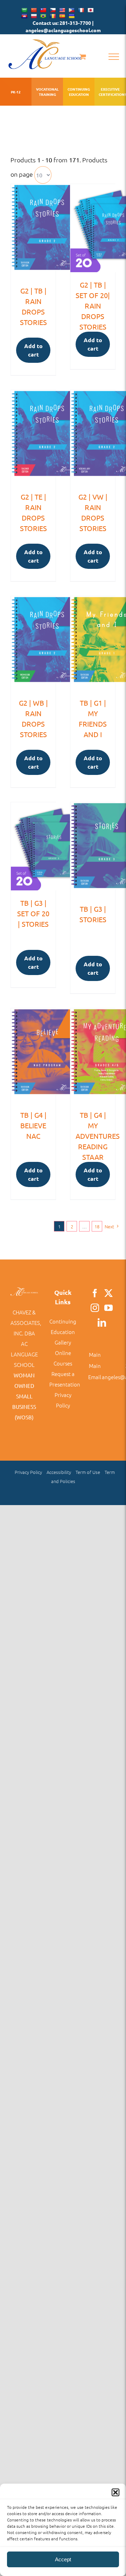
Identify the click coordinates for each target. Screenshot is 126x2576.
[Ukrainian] (71, 16)
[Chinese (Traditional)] (43, 10)
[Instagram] (95, 1308)
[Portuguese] (43, 16)
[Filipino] (71, 10)
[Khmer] (24, 16)
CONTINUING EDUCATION (79, 92)
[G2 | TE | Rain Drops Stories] (33, 437)
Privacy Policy (28, 1472)
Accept (63, 2559)
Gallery (63, 1342)
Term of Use (88, 1472)
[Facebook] (95, 1293)
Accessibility (59, 1472)
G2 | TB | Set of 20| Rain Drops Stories (93, 306)
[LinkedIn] (102, 1322)
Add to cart (33, 350)
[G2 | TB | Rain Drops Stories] (33, 231)
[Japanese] (90, 10)
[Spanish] (62, 16)
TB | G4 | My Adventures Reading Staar (98, 1136)
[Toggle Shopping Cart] (83, 57)
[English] (62, 10)
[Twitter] (108, 1293)
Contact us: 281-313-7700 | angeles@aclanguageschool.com (63, 26)
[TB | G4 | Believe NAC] (33, 1055)
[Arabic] (24, 10)
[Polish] (34, 16)
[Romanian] (52, 16)
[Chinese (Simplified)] (34, 10)
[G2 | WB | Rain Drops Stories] (33, 643)
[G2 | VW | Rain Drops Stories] (93, 437)
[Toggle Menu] (114, 57)
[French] (81, 10)
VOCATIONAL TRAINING (47, 92)
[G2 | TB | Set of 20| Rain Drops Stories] (93, 228)
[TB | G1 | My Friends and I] (93, 643)
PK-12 (16, 92)
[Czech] (52, 10)
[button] (115, 2492)
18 (97, 1226)
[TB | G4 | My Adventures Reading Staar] (93, 1055)
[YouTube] (108, 1308)
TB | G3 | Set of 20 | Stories (33, 913)
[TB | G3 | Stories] (93, 849)
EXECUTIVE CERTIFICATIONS (110, 92)
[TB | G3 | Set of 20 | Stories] (33, 846)
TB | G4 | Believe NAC (33, 1125)
